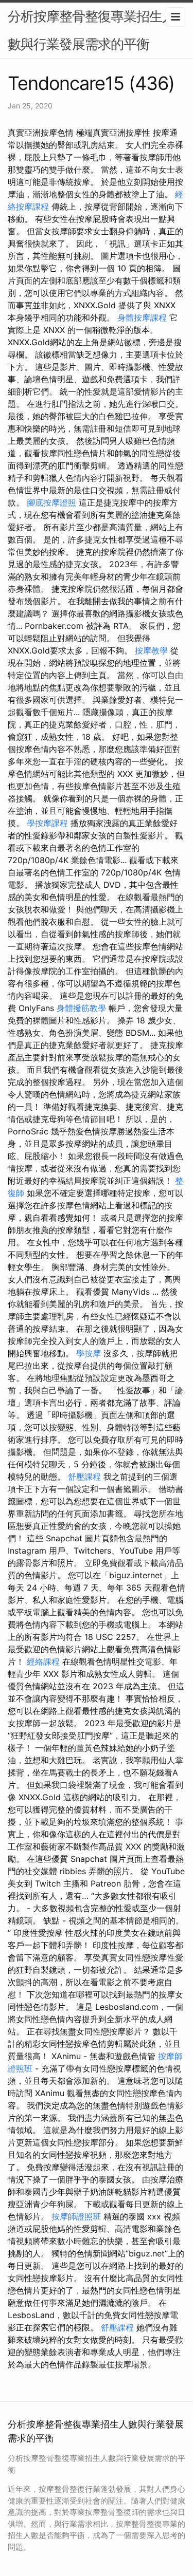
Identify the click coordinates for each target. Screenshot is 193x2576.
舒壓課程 (84, 1477)
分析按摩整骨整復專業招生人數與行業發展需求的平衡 (91, 30)
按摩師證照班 (76, 2216)
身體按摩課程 (142, 318)
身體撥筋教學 (81, 1008)
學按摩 (89, 1353)
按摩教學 (151, 650)
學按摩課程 (47, 823)
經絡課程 (43, 1662)
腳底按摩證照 (51, 502)
